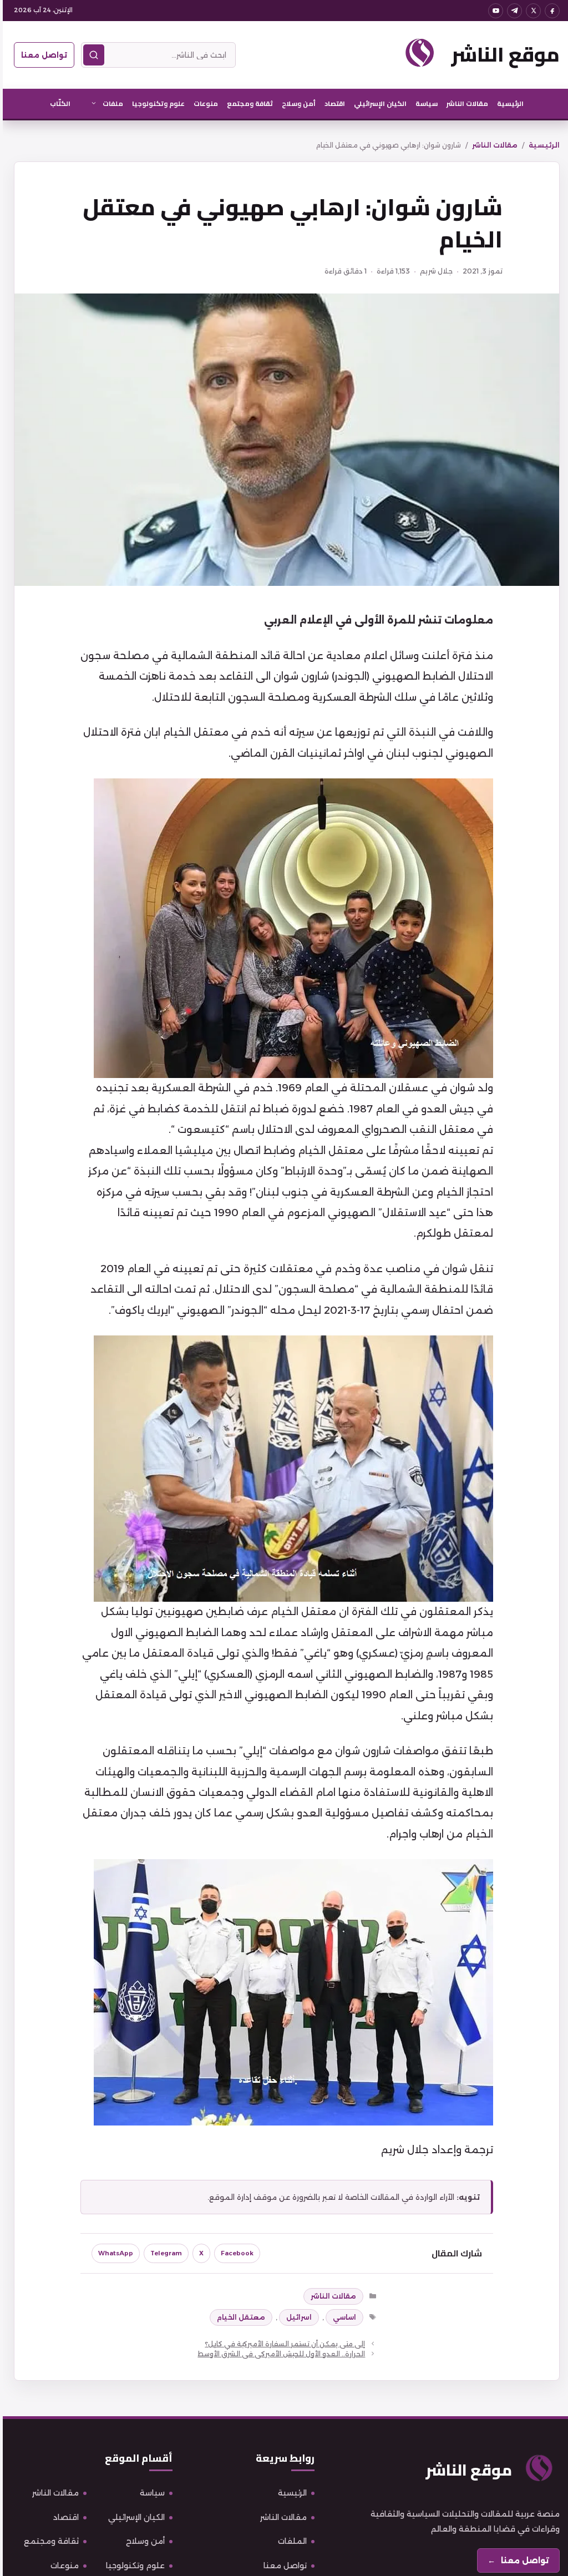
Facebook (234, 2253)
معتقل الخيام (238, 2317)
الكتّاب (57, 103)
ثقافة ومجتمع (247, 103)
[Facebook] (549, 11)
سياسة (424, 103)
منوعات (203, 103)
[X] (531, 11)
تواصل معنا (41, 55)
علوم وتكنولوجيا (156, 103)
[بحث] (91, 55)
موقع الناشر (503, 54)
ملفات (110, 103)
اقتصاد (332, 103)
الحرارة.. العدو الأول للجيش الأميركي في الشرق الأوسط (278, 2354)
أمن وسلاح (296, 103)
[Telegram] (512, 11)
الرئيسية (508, 103)
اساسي (342, 2317)
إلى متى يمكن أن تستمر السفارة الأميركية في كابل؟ (282, 2344)
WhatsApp (113, 2253)
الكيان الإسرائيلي (377, 103)
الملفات (290, 2541)
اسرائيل (296, 2317)
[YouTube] (493, 11)
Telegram (163, 2253)
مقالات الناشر (465, 103)
